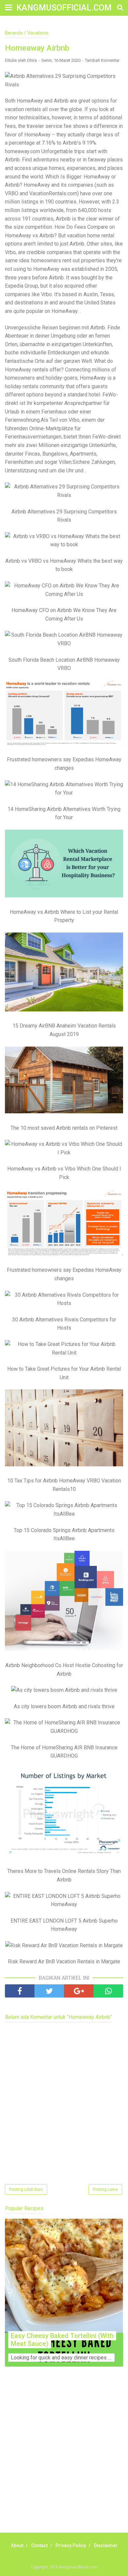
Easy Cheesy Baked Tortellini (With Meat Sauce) (62, 2340)
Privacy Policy (71, 2545)
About (17, 2545)
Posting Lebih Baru (26, 2189)
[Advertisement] (64, 2457)
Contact (39, 2545)
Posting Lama (105, 2189)
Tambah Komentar (102, 60)
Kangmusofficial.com (64, 8)
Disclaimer (106, 2545)
